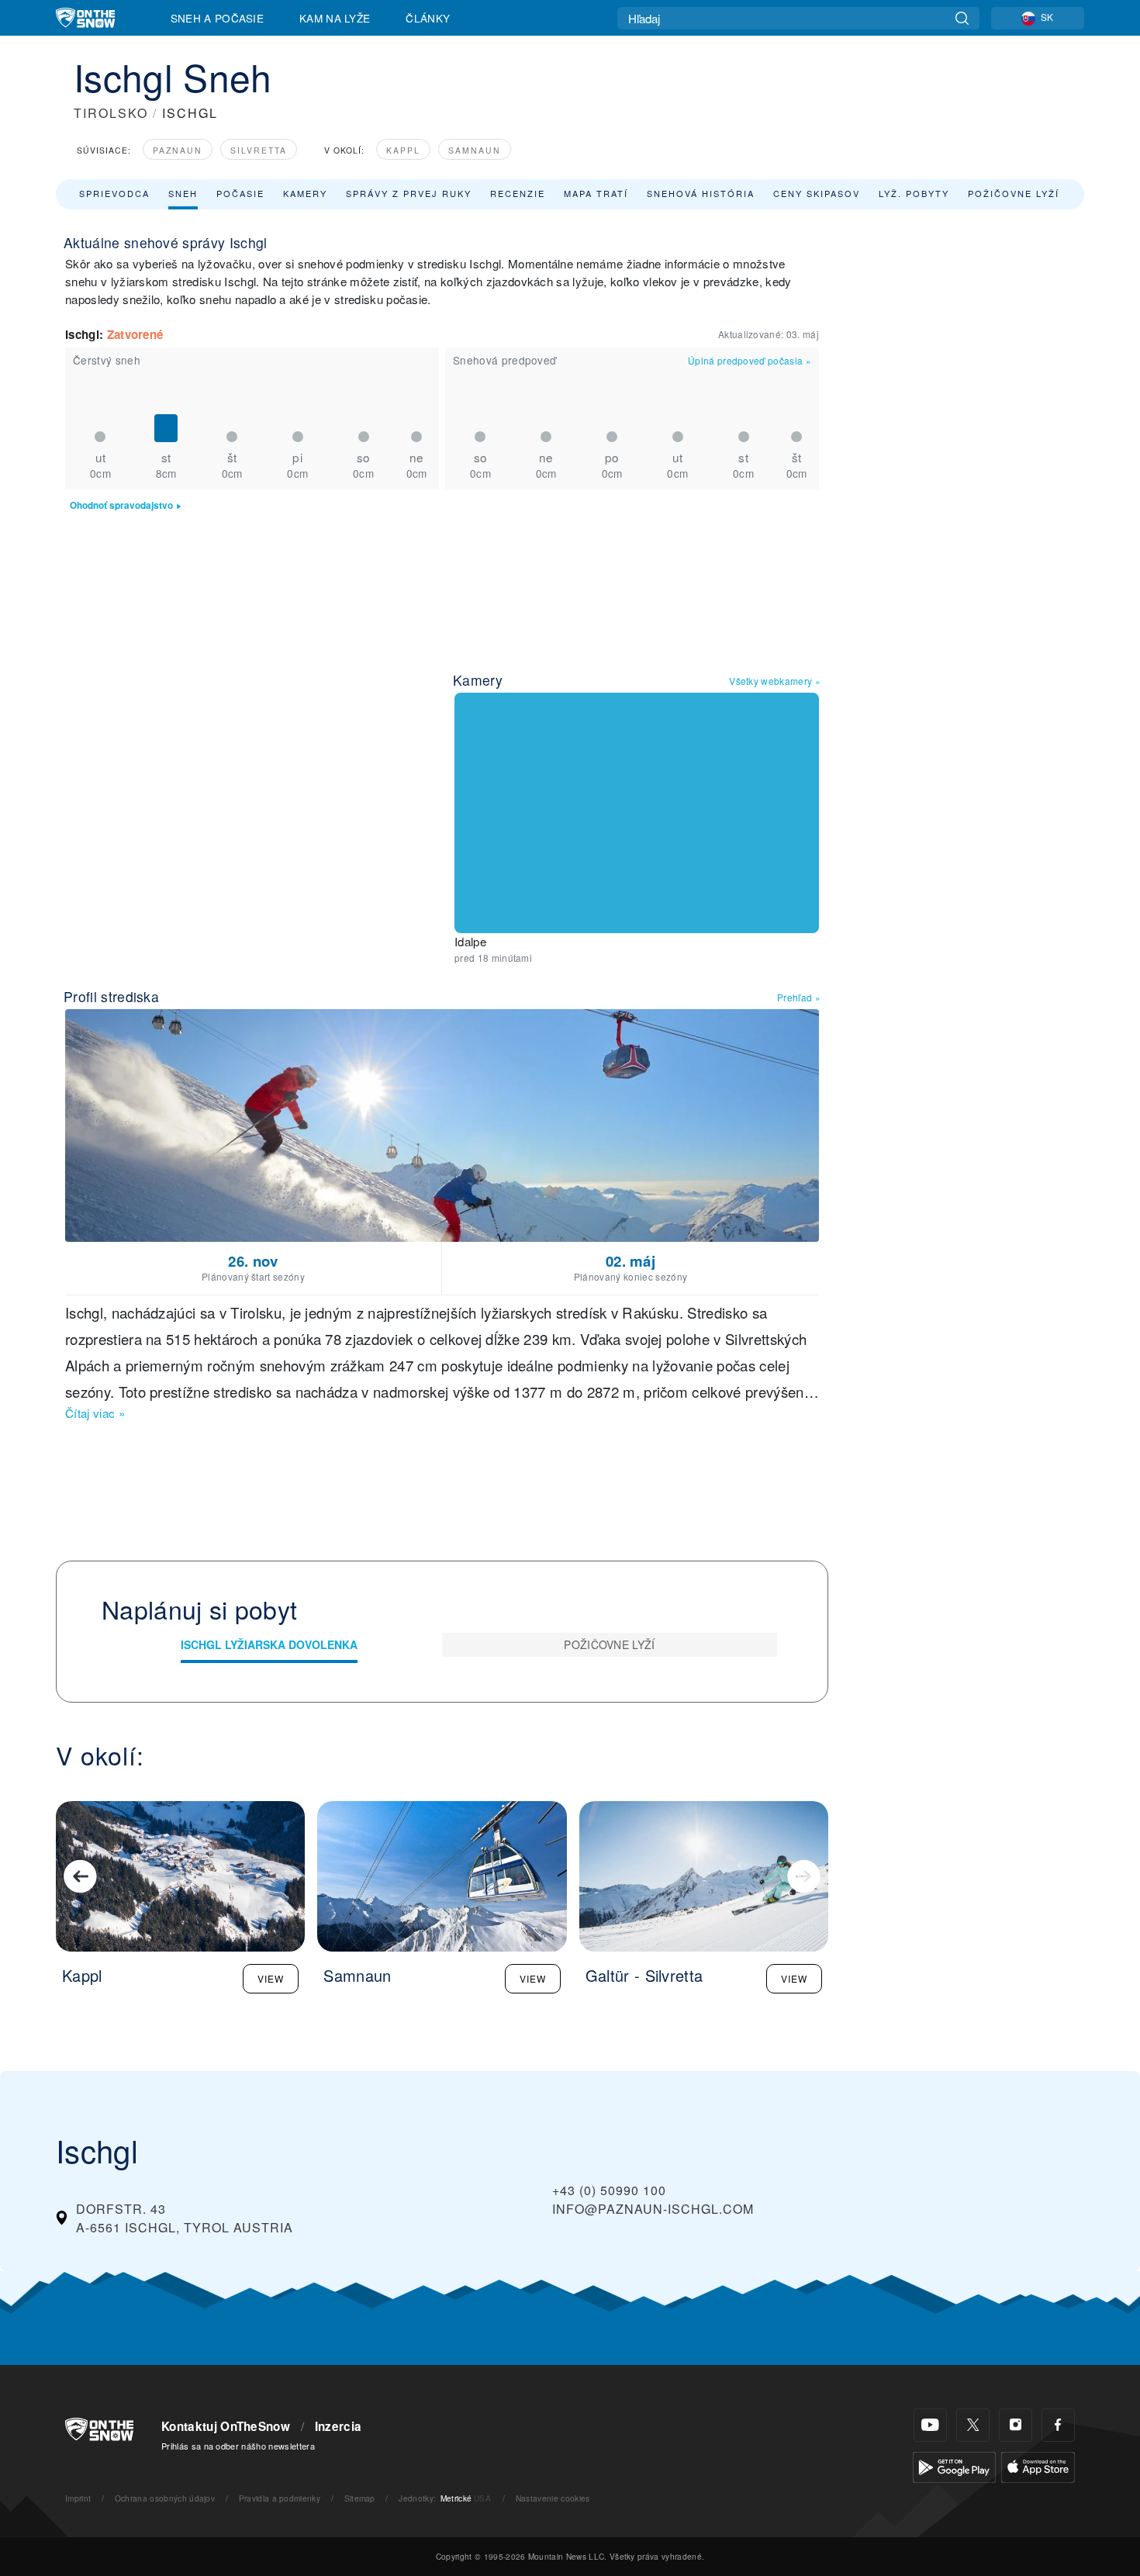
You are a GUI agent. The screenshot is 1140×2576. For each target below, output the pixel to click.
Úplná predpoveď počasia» (750, 360)
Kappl (403, 150)
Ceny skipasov (817, 193)
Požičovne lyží (1014, 193)
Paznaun (178, 150)
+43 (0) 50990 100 (609, 2190)
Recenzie (518, 193)
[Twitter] (973, 2425)
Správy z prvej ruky (409, 193)
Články (428, 18)
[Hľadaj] (962, 18)
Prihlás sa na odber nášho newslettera (238, 2446)
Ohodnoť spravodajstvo (121, 505)
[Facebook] (1058, 2425)
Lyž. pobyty (914, 193)
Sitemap (360, 2498)
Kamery (305, 193)
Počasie (240, 193)
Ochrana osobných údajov (165, 2498)
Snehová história (701, 193)
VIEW (271, 1978)
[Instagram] (1016, 2425)
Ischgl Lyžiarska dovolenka (269, 1644)
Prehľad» (799, 997)
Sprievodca (114, 193)
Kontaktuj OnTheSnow (226, 2426)
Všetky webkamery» (775, 681)
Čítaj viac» (95, 1413)
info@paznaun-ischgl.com (653, 2209)
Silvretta (259, 150)
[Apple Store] (1038, 2465)
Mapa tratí (596, 193)
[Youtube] (930, 2425)
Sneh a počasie (217, 18)
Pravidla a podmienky (280, 2498)
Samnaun (475, 150)
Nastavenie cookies (553, 2498)
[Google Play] (954, 2465)
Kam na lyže (335, 18)
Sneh (183, 193)
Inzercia (339, 2426)
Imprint (78, 2498)
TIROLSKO (111, 113)
